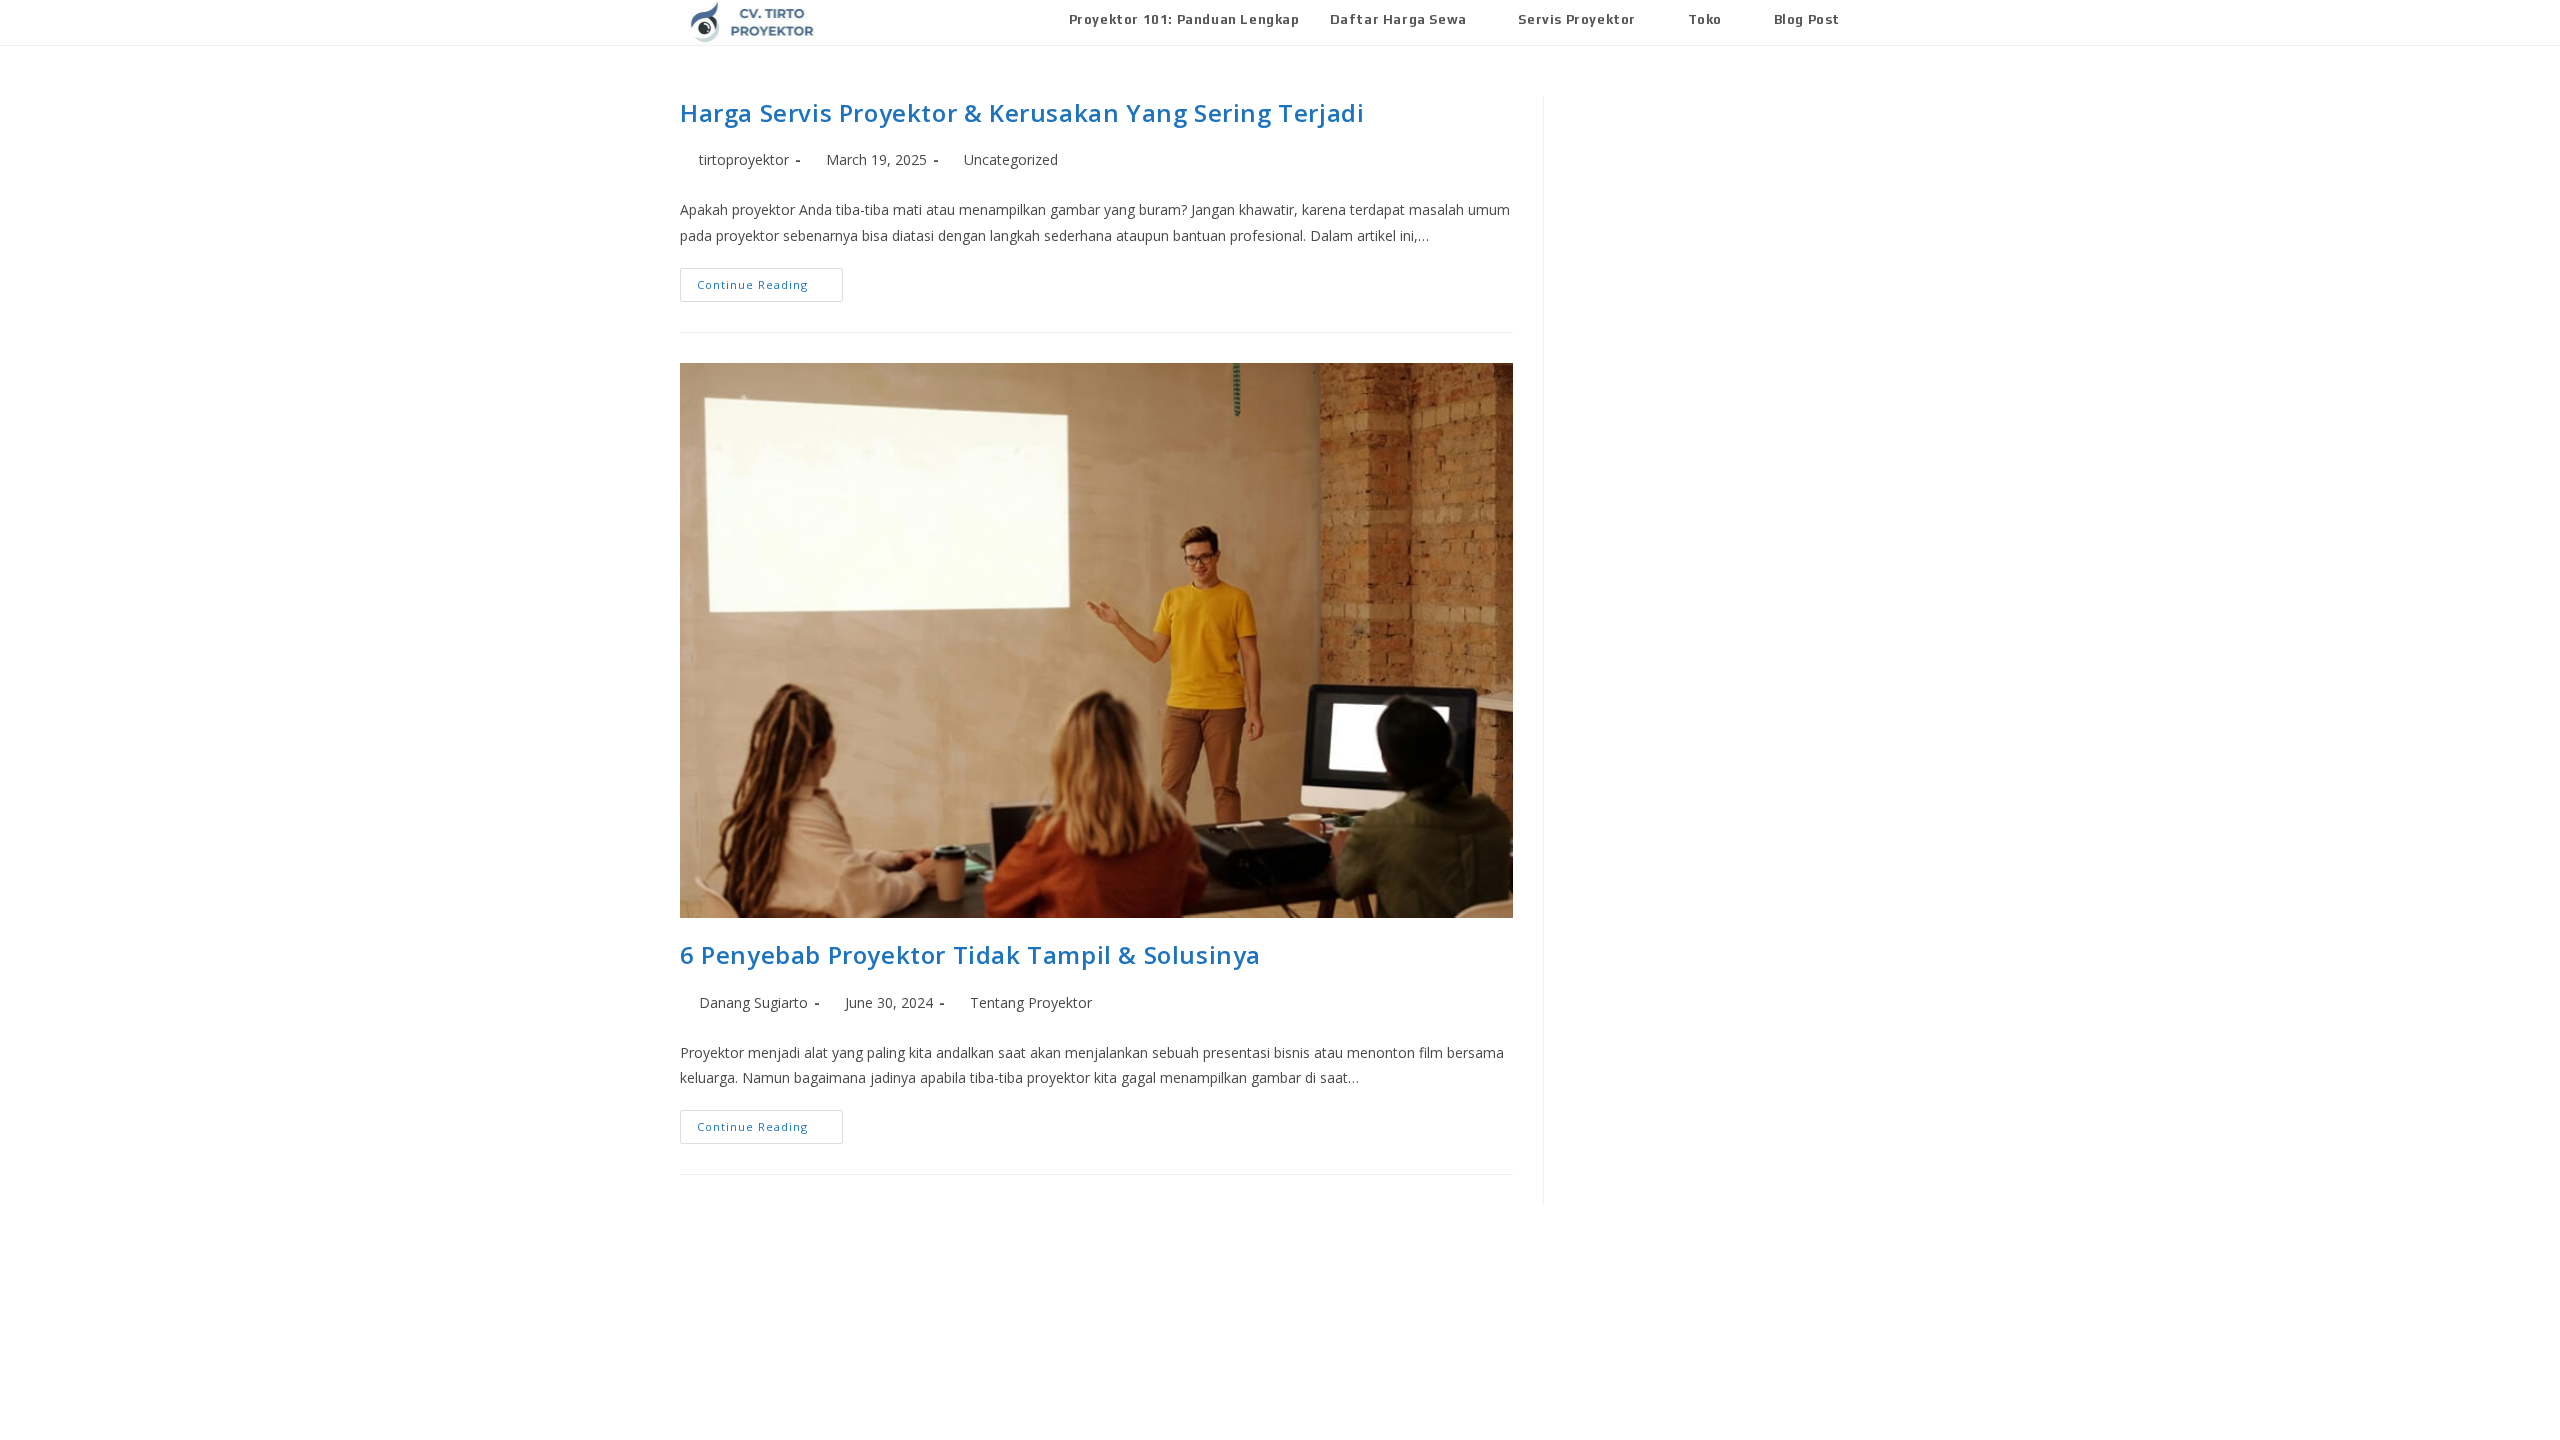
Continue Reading (770, 280)
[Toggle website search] (1875, 20)
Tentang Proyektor (1031, 1002)
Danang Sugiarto (753, 1002)
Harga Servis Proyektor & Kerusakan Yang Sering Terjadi (1022, 112)
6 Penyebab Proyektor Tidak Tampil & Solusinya (970, 954)
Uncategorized (1011, 159)
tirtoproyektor (744, 159)
